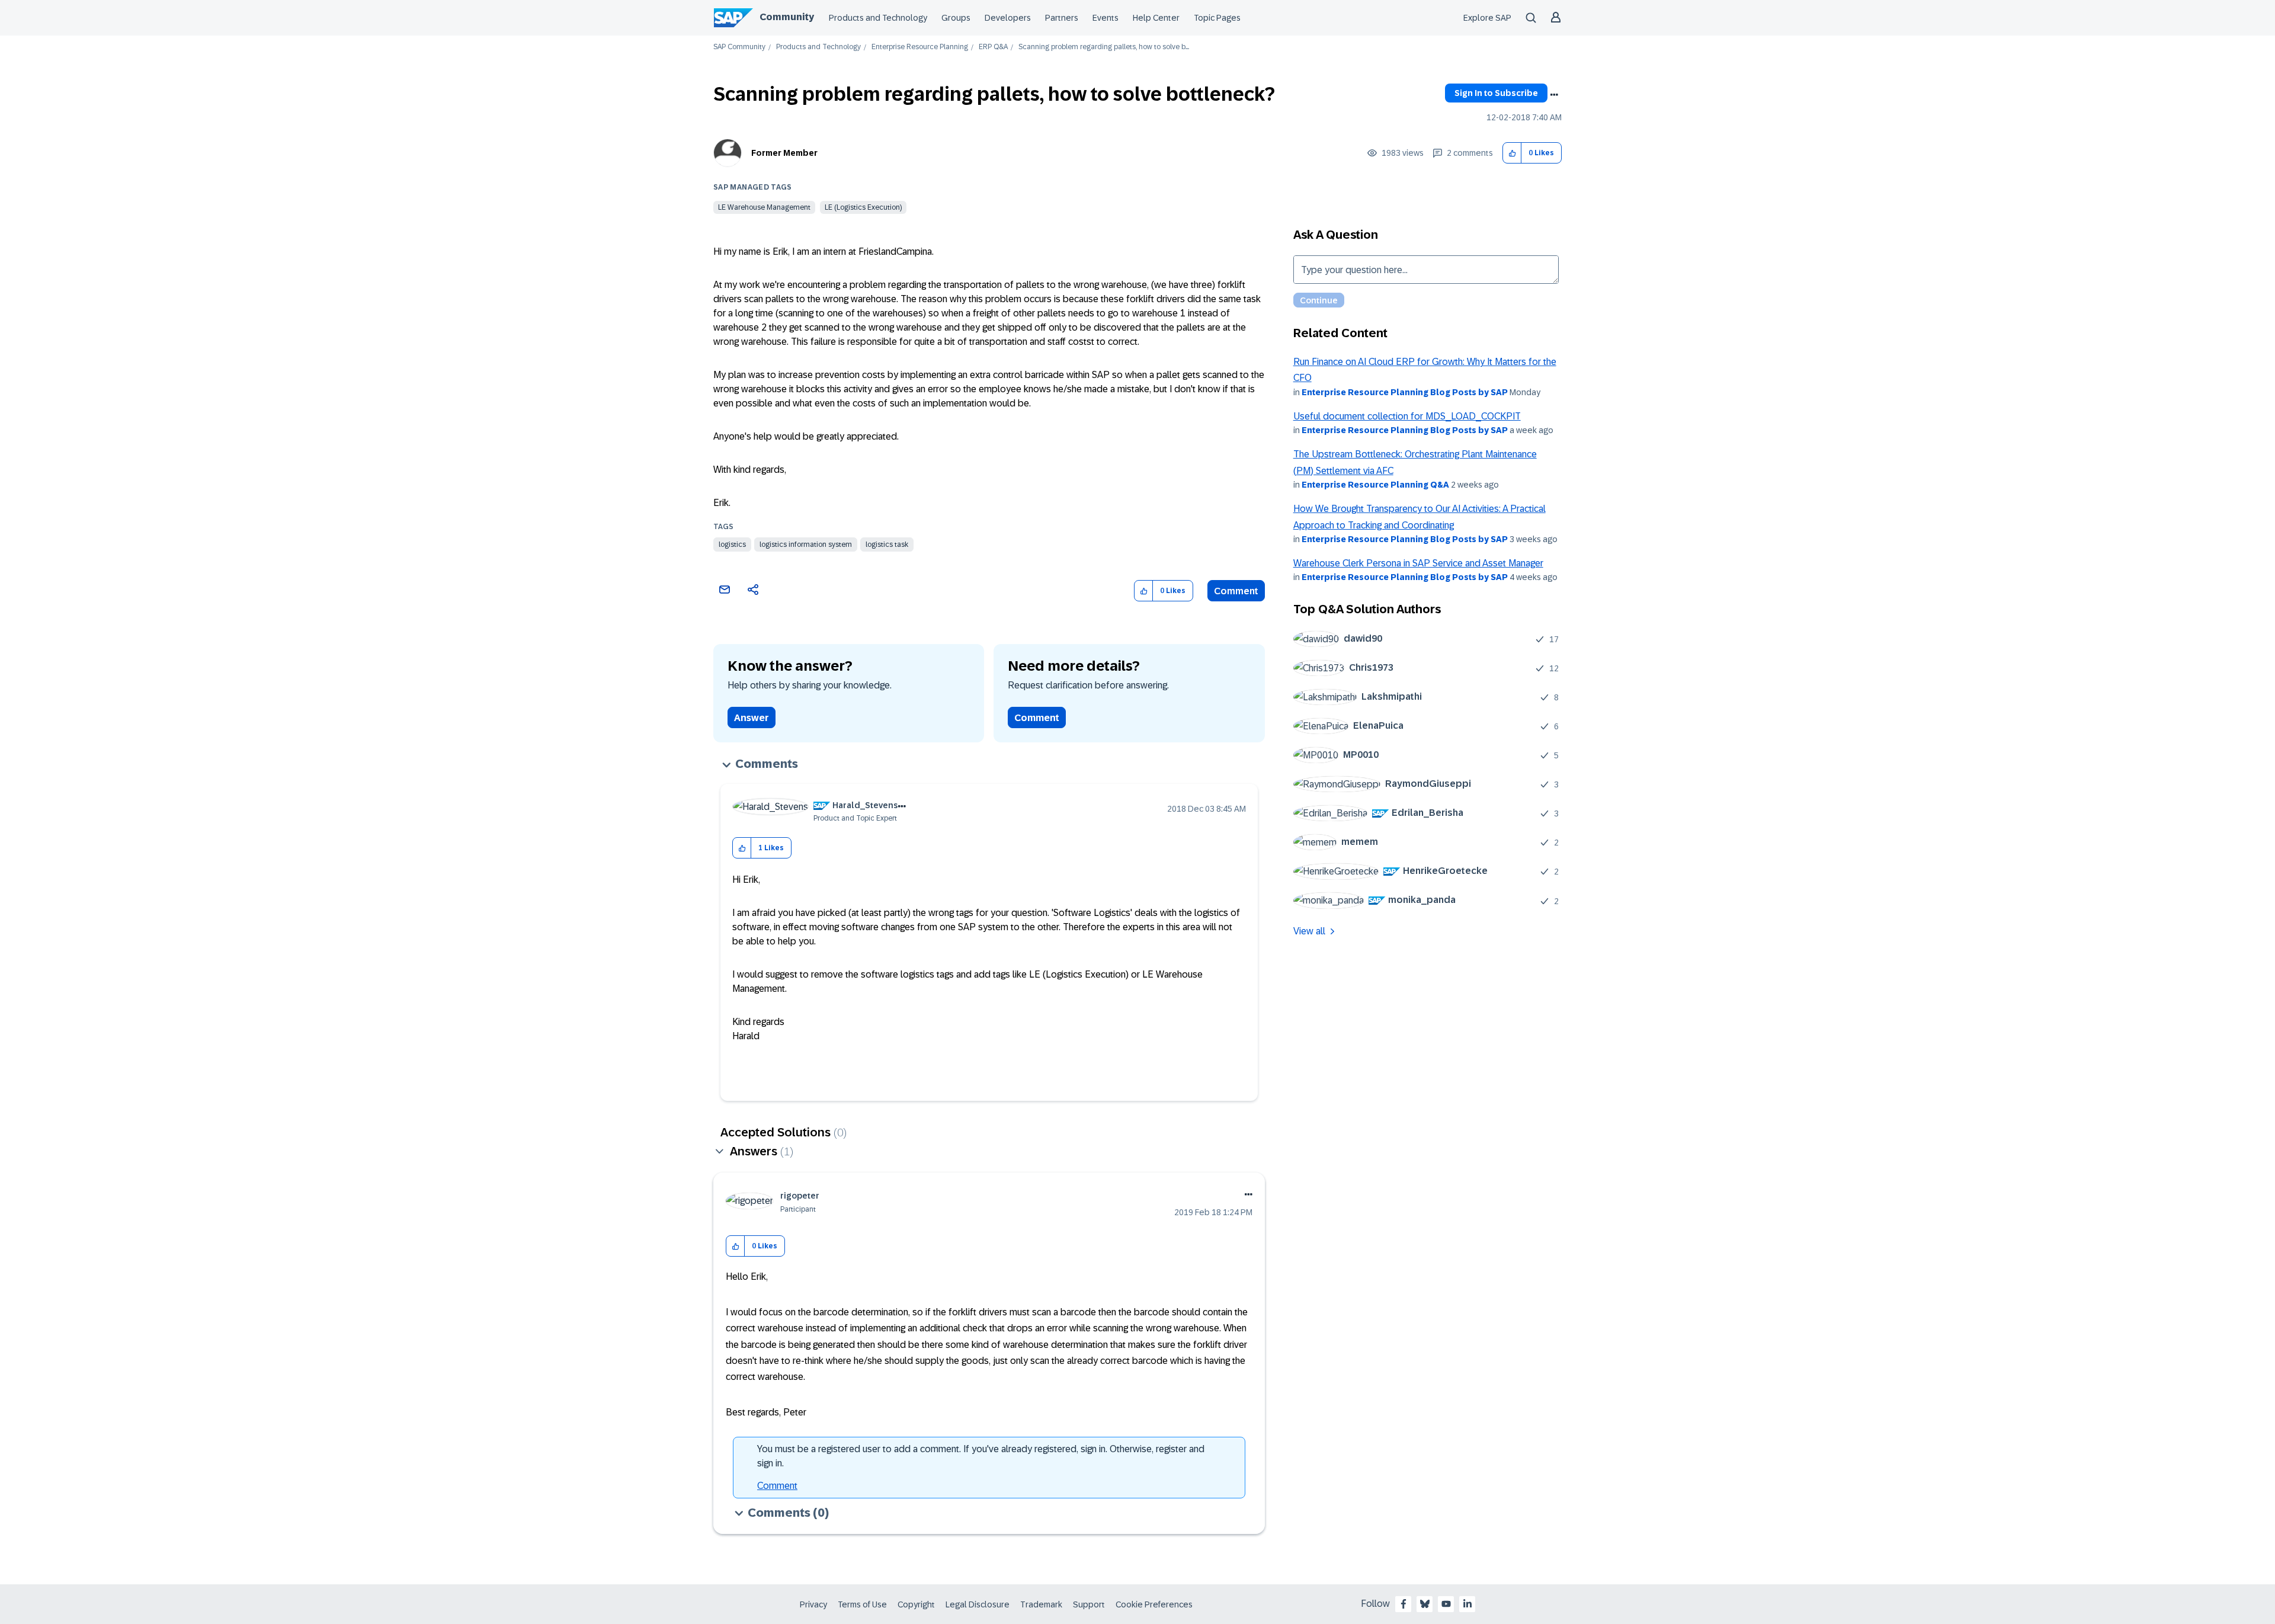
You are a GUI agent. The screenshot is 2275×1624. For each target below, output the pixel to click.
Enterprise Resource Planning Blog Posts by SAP (1405, 392)
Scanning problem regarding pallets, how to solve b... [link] (1104, 47)
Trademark (1041, 1604)
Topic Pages (1217, 18)
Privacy (813, 1604)
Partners (1062, 18)
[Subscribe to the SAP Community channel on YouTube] (1446, 1604)
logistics (732, 544)
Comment (1236, 591)
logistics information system (806, 544)
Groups (956, 18)
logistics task (887, 544)
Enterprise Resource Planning (920, 47)
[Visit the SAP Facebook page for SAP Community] (1404, 1604)
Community (787, 17)
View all (1309, 931)
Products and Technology (878, 18)
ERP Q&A (993, 47)
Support (1089, 1604)
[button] (1512, 153)
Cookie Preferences (1154, 1604)
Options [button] (1554, 95)
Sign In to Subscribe (1496, 93)
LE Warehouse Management (764, 207)
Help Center (1156, 18)
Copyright (916, 1604)
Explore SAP (1487, 18)
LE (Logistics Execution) (863, 207)
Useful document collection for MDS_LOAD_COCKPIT (1407, 416)
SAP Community (739, 47)
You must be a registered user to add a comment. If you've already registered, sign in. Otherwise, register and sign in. (981, 1456)
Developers (1008, 18)
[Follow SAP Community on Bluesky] (1425, 1604)
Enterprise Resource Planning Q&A (1375, 485)
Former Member (784, 153)
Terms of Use (862, 1604)
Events (1106, 18)
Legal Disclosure (978, 1604)
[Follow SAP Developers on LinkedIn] (1467, 1604)
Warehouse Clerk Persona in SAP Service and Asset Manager (1418, 563)
